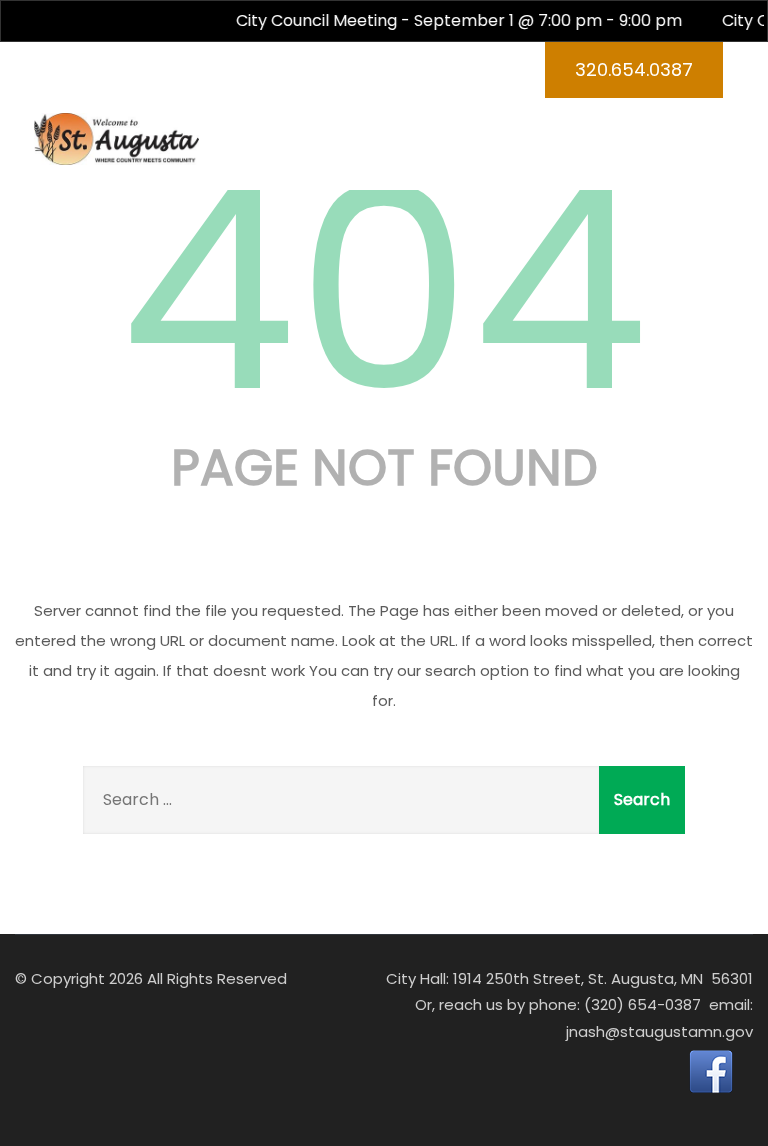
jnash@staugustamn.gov (659, 1031)
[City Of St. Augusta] (116, 139)
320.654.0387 (634, 69)
